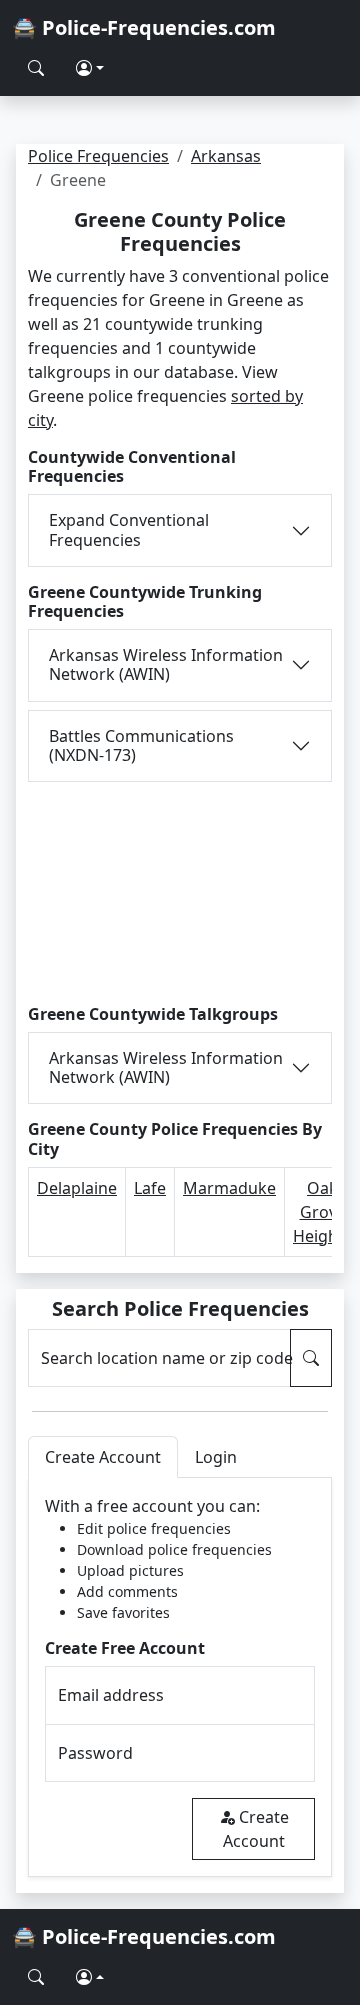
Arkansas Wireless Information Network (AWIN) (166, 664)
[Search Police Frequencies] (36, 68)
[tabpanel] (180, 1677)
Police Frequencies (98, 156)
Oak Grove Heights (322, 1212)
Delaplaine (77, 1188)
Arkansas (226, 156)
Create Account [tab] (103, 1457)
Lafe (150, 1188)
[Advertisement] (180, 889)
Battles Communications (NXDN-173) (141, 745)
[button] (90, 68)
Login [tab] (216, 1457)
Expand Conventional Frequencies (129, 529)
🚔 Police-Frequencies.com (144, 27)
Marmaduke (229, 1188)
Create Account (256, 1829)
